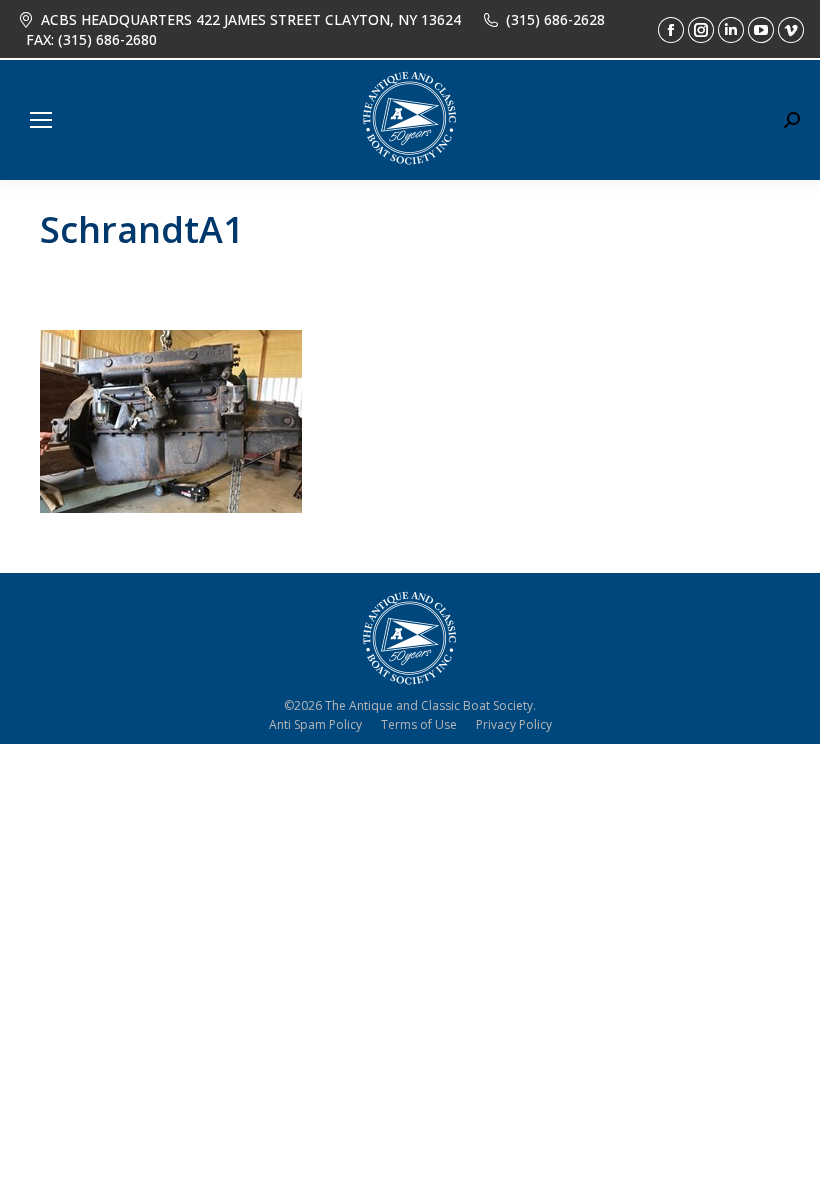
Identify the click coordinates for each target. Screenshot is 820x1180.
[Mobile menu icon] (41, 120)
